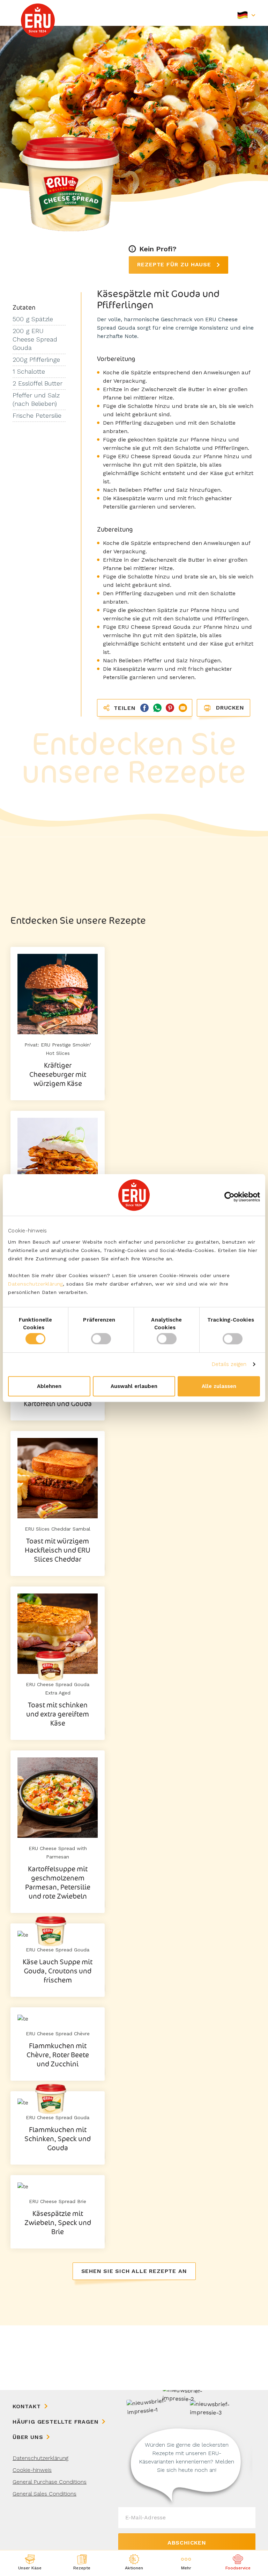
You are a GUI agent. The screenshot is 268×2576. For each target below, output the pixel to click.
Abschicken (187, 2543)
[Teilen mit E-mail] (182, 707)
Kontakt (27, 2406)
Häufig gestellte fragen (55, 2422)
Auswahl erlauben (134, 1386)
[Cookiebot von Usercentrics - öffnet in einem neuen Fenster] (229, 1197)
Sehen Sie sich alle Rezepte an (134, 2271)
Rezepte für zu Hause (175, 264)
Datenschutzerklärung (35, 1284)
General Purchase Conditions (50, 2482)
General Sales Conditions (44, 2494)
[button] (186, 2563)
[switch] (101, 1339)
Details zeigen (229, 1364)
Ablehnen (49, 1386)
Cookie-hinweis (32, 2470)
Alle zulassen (219, 1386)
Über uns (28, 2437)
